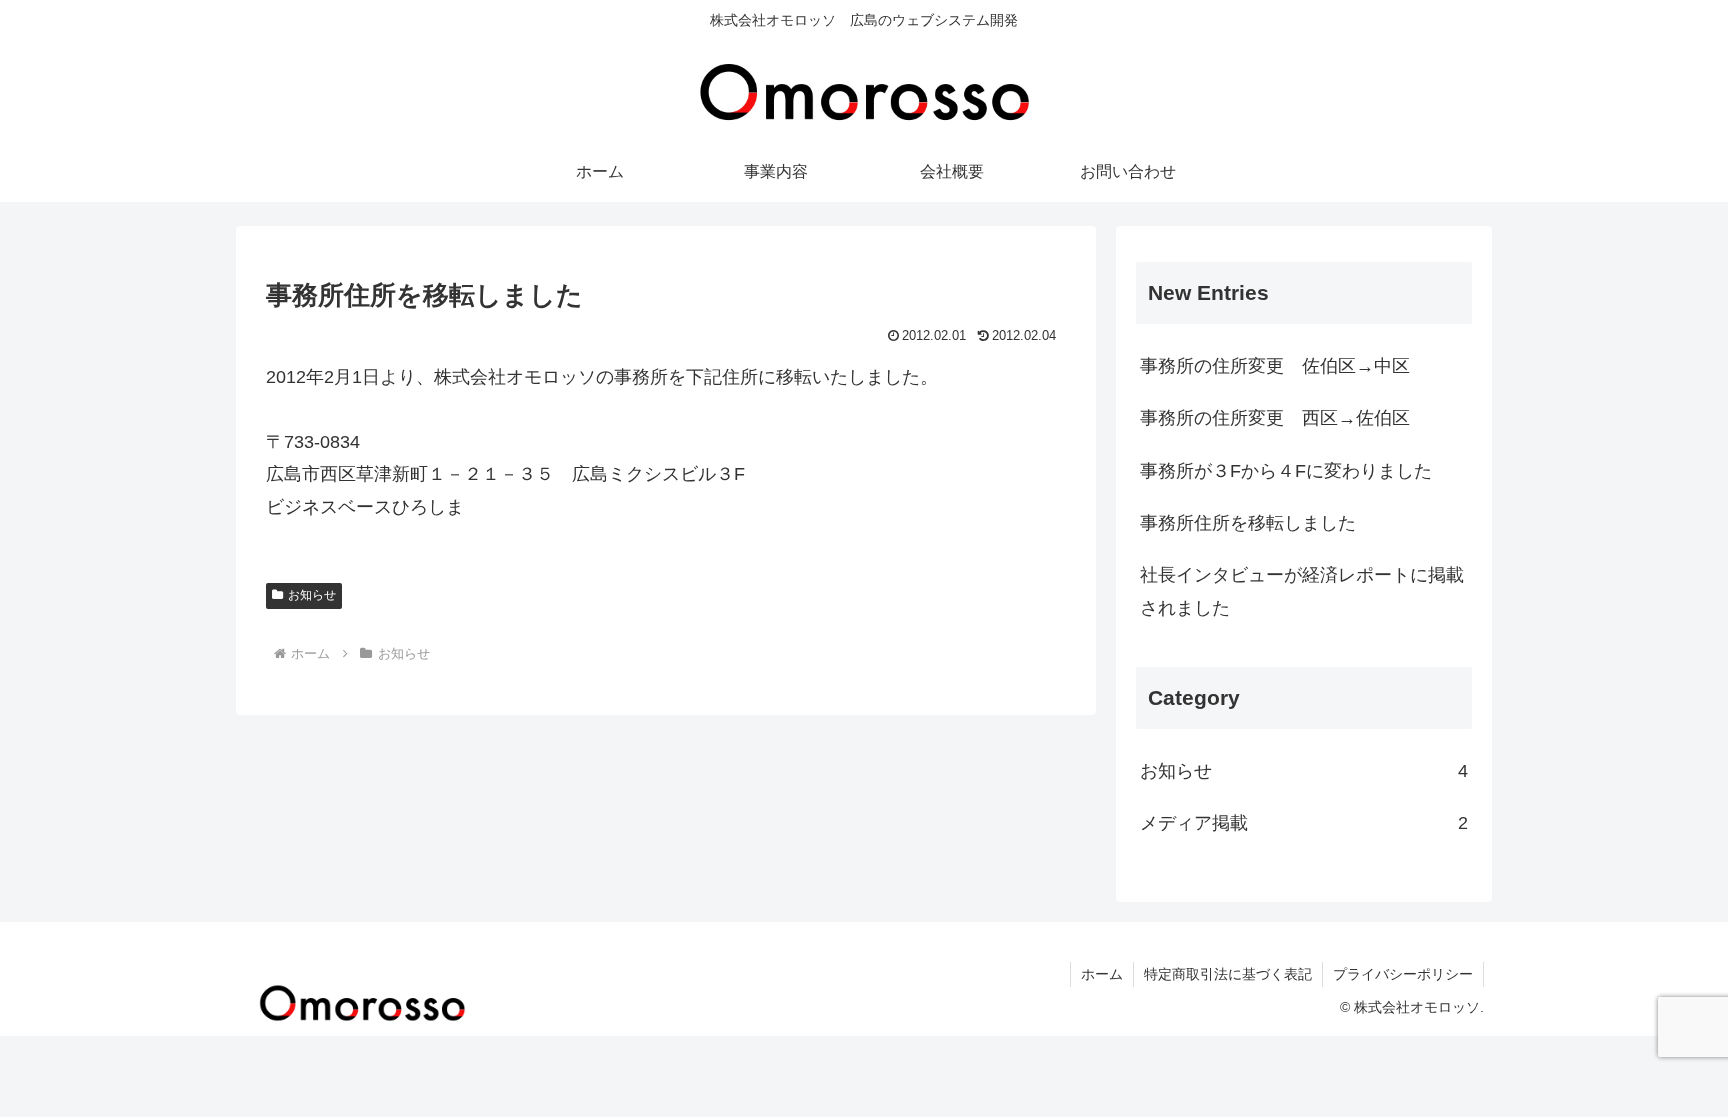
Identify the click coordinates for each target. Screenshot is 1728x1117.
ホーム (1102, 974)
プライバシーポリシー (1403, 974)
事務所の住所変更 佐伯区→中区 (1275, 366)
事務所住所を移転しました (1248, 523)
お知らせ (312, 595)
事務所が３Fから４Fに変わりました (1286, 471)
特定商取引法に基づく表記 (1228, 974)
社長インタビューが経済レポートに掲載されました (1302, 591)
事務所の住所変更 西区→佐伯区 (1275, 418)
